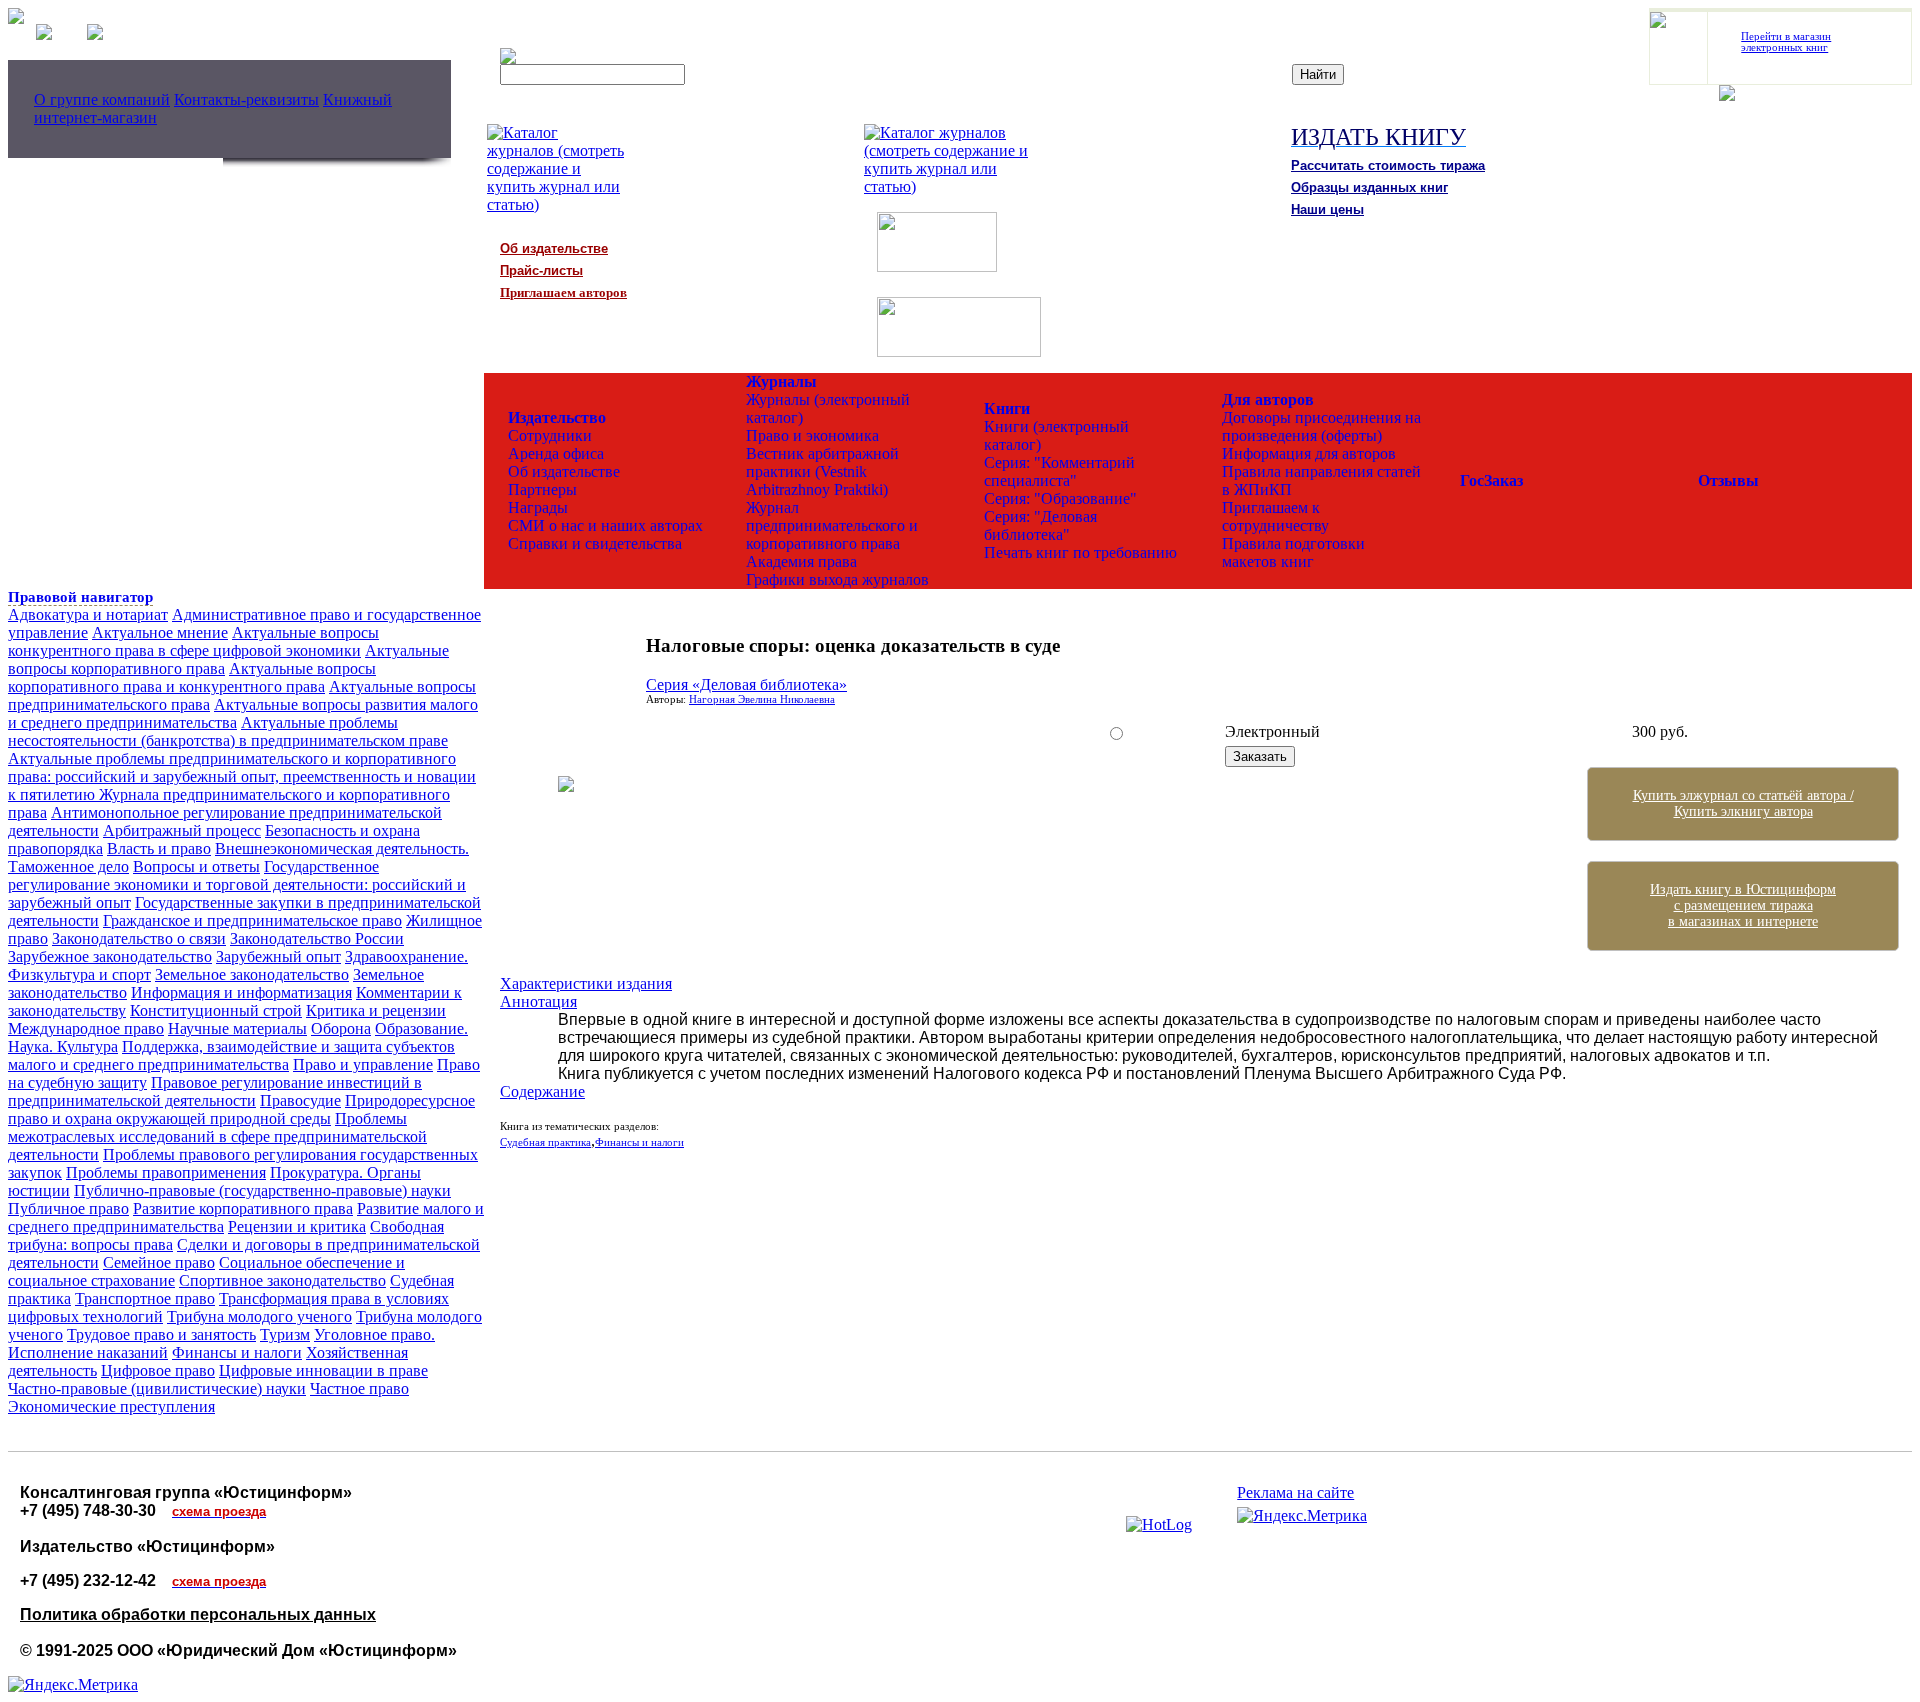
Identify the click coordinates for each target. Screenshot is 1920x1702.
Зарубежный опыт (278, 956)
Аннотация (538, 1001)
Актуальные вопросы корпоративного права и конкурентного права (192, 677)
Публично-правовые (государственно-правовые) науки (262, 1190)
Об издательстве (564, 471)
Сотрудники (550, 435)
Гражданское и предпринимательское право (252, 920)
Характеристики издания (586, 983)
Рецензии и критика (297, 1226)
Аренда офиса (556, 453)
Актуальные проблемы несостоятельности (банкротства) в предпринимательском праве (228, 731)
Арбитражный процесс (182, 830)
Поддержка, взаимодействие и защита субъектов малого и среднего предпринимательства (231, 1055)
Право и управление (363, 1064)
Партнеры (542, 489)
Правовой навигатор (80, 597)
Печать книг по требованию (1080, 552)
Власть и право (159, 848)
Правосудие (300, 1100)
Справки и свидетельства (595, 543)
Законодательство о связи (139, 938)
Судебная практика (545, 1142)
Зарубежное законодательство (110, 956)
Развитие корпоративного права (243, 1208)
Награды (538, 507)
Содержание (542, 1091)
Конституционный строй (216, 1010)
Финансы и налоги (237, 1352)
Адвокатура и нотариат (88, 614)
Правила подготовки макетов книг (1293, 552)
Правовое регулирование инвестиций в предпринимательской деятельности (215, 1091)
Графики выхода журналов (837, 579)
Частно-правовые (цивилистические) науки (157, 1388)
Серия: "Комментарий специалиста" (1059, 471)
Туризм (285, 1334)
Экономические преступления (111, 1406)
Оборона (341, 1028)
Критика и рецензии (376, 1010)
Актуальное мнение (160, 632)
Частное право (359, 1388)
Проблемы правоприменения (166, 1172)
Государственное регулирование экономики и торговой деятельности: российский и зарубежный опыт (237, 884)
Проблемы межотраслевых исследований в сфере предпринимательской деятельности (217, 1136)
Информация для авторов (1309, 453)
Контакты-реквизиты (246, 99)
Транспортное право (145, 1298)
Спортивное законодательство (282, 1280)
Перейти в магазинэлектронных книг (1786, 42)
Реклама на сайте (1295, 1492)
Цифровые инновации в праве (323, 1370)
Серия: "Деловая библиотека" (1040, 525)
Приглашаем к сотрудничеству (1275, 516)
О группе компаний (102, 99)
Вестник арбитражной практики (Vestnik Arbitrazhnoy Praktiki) (822, 471)
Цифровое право (158, 1370)
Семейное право (159, 1262)
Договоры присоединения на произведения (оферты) (1321, 426)
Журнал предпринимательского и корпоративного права (832, 525)
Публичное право (68, 1208)
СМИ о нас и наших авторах (605, 525)
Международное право (86, 1028)
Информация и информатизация (241, 992)
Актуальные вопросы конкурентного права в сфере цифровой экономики (193, 641)
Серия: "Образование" (1060, 498)
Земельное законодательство (252, 974)
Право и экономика (812, 435)
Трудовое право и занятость (161, 1334)
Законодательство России (317, 938)
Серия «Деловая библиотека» (746, 684)
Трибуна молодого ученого (259, 1316)
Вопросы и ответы (196, 866)
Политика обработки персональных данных (198, 1614)
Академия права (801, 561)
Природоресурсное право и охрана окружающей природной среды (241, 1109)
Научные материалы (237, 1028)
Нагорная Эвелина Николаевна (762, 699)
